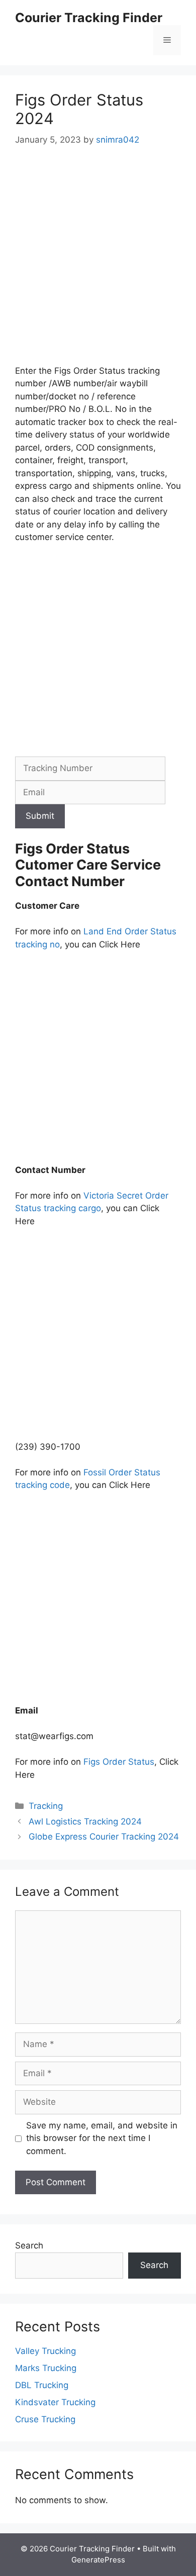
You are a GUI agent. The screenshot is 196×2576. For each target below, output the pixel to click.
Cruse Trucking (45, 2419)
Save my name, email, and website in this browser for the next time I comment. (102, 2138)
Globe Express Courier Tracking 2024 (104, 1837)
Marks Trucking (46, 2368)
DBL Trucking (42, 2385)
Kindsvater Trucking (55, 2402)
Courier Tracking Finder (89, 18)
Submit (40, 816)
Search (29, 2245)
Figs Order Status (119, 1762)
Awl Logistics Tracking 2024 (85, 1821)
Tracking (46, 1806)
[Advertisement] (98, 263)
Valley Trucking (45, 2351)
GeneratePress (98, 2560)
